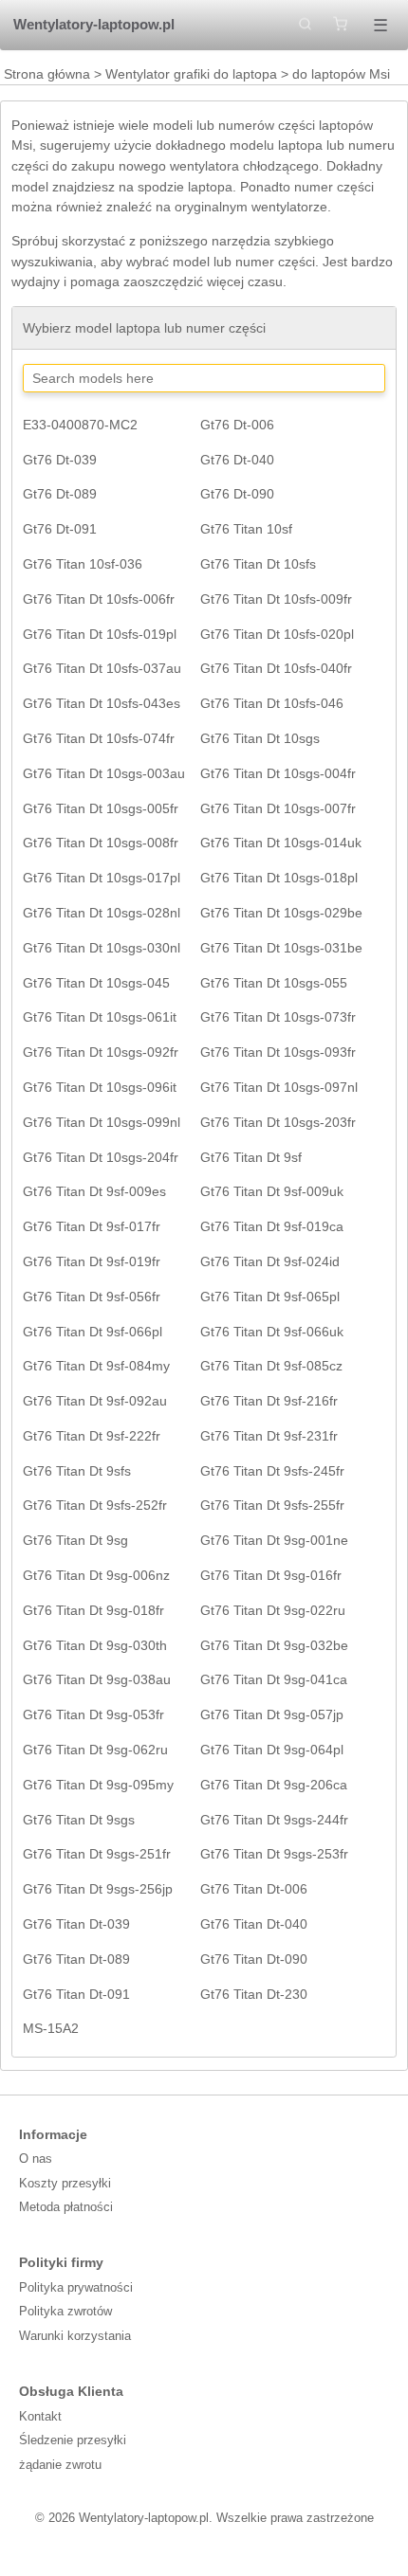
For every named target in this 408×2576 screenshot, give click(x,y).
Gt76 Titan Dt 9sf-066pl (93, 1332)
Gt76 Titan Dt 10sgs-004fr (278, 773)
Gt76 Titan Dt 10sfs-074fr (99, 738)
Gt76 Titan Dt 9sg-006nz (96, 1575)
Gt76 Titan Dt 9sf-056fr (92, 1297)
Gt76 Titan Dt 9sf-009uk (272, 1191)
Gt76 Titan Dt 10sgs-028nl (102, 913)
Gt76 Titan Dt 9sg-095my (98, 1785)
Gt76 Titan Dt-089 (76, 1959)
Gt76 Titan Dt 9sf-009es (94, 1191)
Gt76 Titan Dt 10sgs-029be (281, 913)
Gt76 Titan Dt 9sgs (79, 1820)
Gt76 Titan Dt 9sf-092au (95, 1401)
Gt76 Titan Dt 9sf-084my (96, 1366)
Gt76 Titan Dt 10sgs (260, 738)
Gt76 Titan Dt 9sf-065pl (270, 1297)
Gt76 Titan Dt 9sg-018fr (93, 1610)
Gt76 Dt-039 (60, 460)
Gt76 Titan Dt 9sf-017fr (92, 1226)
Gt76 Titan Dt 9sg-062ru (95, 1750)
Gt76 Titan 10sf (246, 529)
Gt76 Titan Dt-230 (254, 1994)
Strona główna (47, 74)
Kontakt (40, 2416)
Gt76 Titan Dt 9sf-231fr (269, 1436)
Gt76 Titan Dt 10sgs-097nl (279, 1087)
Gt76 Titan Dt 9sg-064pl (272, 1750)
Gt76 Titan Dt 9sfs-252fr (95, 1505)
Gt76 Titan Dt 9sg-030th (95, 1645)
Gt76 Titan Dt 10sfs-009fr (276, 599)
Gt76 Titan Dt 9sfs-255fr (272, 1505)
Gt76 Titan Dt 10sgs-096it (100, 1087)
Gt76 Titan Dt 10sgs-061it (100, 1017)
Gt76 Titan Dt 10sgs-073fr (278, 1017)
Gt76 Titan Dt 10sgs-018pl (279, 878)
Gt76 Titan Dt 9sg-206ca (274, 1785)
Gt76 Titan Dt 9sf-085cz (271, 1366)
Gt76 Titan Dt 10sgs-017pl (102, 878)
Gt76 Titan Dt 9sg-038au (97, 1679)
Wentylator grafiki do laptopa (191, 74)
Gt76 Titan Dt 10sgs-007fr (278, 808)
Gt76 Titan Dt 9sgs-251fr (97, 1854)
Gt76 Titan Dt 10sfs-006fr (99, 599)
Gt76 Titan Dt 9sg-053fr (93, 1714)
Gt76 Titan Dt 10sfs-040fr (276, 668)
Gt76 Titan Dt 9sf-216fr (269, 1401)
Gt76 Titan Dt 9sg (75, 1540)
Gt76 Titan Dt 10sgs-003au (104, 773)
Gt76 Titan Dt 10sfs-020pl (277, 634)
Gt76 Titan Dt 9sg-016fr (271, 1575)
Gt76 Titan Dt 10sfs (258, 564)
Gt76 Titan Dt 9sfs (77, 1471)
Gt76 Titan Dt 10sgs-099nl (102, 1122)
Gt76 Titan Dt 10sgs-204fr (101, 1157)
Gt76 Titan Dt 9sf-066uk (272, 1332)
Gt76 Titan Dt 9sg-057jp (272, 1714)
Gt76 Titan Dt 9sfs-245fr (272, 1471)
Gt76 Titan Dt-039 (76, 1924)
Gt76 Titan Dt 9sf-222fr (92, 1436)
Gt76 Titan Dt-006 (254, 1889)
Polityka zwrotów (65, 2311)
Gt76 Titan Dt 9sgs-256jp (98, 1889)
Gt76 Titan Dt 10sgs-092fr (101, 1052)
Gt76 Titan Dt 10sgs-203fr (278, 1122)
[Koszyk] (340, 25)
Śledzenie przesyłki (73, 2440)
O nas (36, 2159)
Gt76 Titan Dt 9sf (251, 1157)
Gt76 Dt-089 (60, 494)
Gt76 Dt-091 (60, 529)
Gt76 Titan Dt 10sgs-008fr (101, 843)
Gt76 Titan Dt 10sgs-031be (281, 948)
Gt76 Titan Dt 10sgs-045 (96, 983)
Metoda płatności (66, 2207)
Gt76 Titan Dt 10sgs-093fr (278, 1052)
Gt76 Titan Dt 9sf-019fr (92, 1261)
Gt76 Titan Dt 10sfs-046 (272, 703)
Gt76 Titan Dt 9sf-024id (270, 1261)
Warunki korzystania (75, 2336)
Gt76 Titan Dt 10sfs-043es (102, 703)
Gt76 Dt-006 (237, 425)
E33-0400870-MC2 (80, 425)
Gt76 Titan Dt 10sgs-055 (274, 983)
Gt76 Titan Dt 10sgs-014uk (281, 843)
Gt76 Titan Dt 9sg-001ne (274, 1540)
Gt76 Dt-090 (237, 494)
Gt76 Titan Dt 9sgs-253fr (274, 1854)
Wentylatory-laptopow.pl (94, 24)
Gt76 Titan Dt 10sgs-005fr (101, 808)
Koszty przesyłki (65, 2183)
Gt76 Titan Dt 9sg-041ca (274, 1679)
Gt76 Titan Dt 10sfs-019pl (100, 634)
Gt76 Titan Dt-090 (254, 1959)
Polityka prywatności (76, 2287)
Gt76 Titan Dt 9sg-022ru (273, 1610)
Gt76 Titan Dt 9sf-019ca (272, 1226)
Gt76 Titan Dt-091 (76, 1994)
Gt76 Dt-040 (237, 460)
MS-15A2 (51, 2028)
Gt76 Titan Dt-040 (254, 1924)
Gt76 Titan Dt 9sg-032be (274, 1645)
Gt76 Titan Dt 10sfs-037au (102, 668)
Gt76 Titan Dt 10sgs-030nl (102, 948)
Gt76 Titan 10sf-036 (83, 564)
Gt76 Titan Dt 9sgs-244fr (274, 1820)
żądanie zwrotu (60, 2465)
